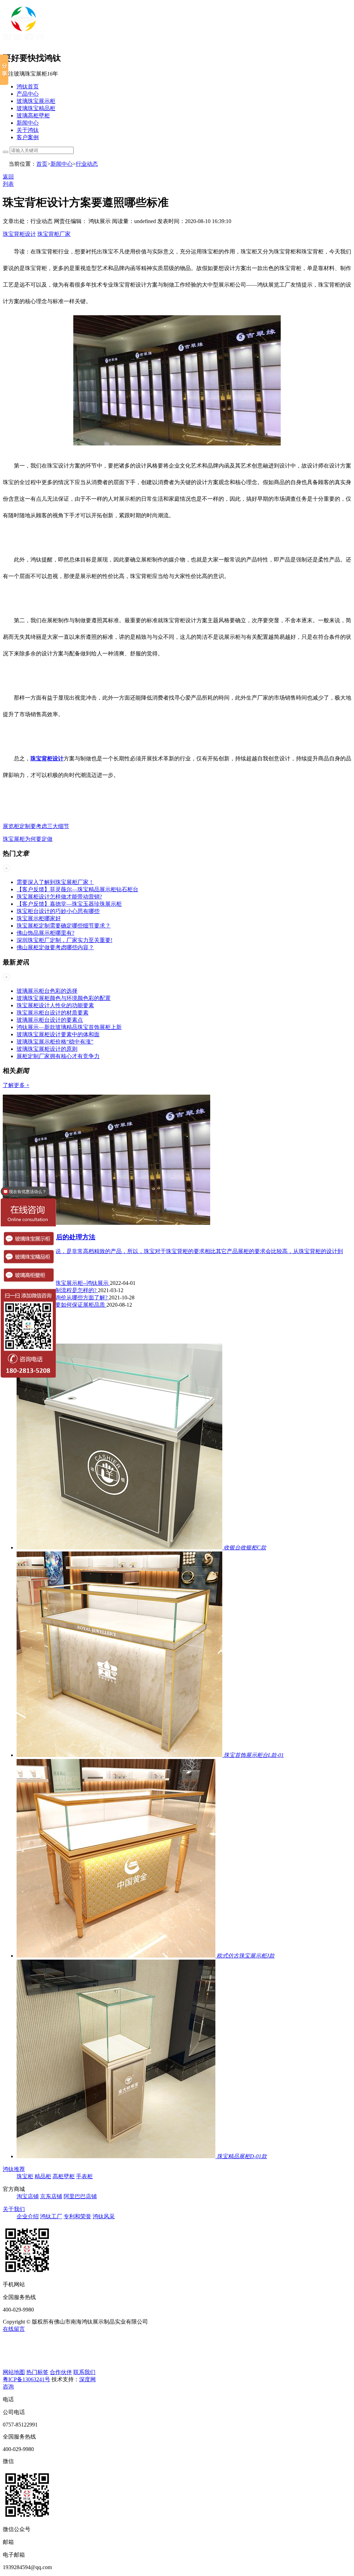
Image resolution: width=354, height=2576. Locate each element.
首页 (42, 164)
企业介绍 (28, 2216)
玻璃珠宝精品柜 (36, 108)
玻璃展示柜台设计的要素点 (50, 1020)
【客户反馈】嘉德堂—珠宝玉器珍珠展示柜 (69, 904)
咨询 (8, 2387)
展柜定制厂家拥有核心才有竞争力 (58, 1056)
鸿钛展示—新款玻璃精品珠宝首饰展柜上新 (69, 1027)
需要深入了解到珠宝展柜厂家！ (55, 882)
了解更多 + (16, 1085)
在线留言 (14, 2329)
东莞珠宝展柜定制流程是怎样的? (57, 1290)
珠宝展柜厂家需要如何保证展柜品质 (62, 1305)
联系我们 (84, 2372)
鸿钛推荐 (14, 2169)
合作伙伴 (61, 2372)
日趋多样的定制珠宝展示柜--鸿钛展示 (63, 1283)
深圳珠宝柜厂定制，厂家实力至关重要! (64, 940)
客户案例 (28, 137)
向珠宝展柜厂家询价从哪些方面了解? (63, 1297)
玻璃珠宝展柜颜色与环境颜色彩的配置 (64, 998)
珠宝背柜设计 (19, 234)
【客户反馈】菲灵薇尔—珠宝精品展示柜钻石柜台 (77, 889)
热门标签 (37, 2372)
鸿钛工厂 (51, 2216)
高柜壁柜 (64, 2176)
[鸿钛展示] (24, 42)
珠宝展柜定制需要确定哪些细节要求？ (64, 926)
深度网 (87, 2379)
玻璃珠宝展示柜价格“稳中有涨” (55, 1042)
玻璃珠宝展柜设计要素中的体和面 (58, 1034)
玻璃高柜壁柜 (33, 116)
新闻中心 (28, 123)
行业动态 (87, 164)
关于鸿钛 (28, 130)
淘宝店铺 (28, 2196)
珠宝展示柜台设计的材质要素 (53, 1013)
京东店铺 (51, 2196)
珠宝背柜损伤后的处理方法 (56, 1237)
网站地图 (14, 2372)
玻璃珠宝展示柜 (36, 101)
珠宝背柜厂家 (54, 234)
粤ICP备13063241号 (26, 2379)
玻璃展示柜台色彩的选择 (47, 991)
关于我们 (14, 2209)
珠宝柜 (25, 2176)
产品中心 (28, 94)
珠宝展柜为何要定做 (28, 839)
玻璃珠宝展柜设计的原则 (47, 1049)
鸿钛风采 (104, 2216)
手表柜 (84, 2176)
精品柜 (43, 2176)
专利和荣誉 (77, 2216)
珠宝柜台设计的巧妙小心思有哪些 (58, 911)
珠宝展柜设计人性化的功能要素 (55, 1005)
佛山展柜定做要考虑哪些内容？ (55, 947)
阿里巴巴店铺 (80, 2196)
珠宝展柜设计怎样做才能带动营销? (59, 897)
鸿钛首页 (28, 86)
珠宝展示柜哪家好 (39, 918)
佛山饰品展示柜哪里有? (45, 933)
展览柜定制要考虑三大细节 (36, 826)
